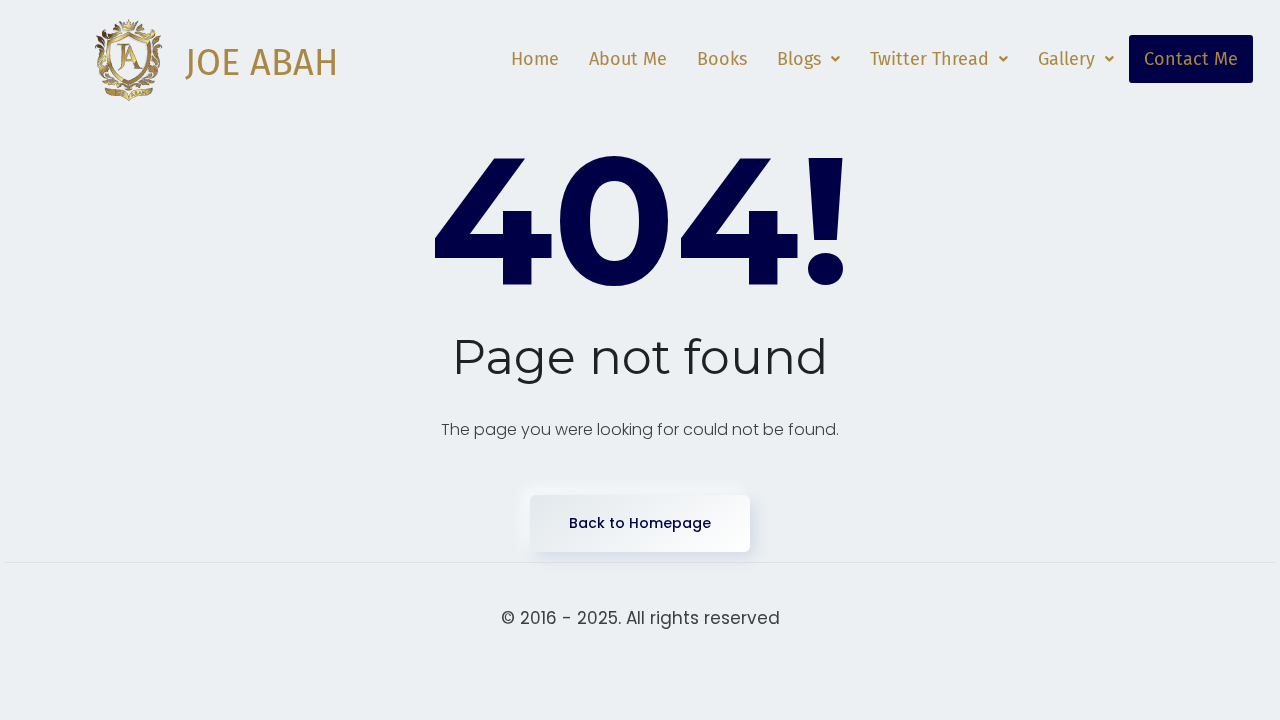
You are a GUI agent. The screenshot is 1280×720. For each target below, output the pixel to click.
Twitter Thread (929, 59)
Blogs (799, 59)
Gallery (1066, 59)
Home (535, 59)
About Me (628, 59)
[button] (808, 59)
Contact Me (1191, 59)
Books (722, 59)
